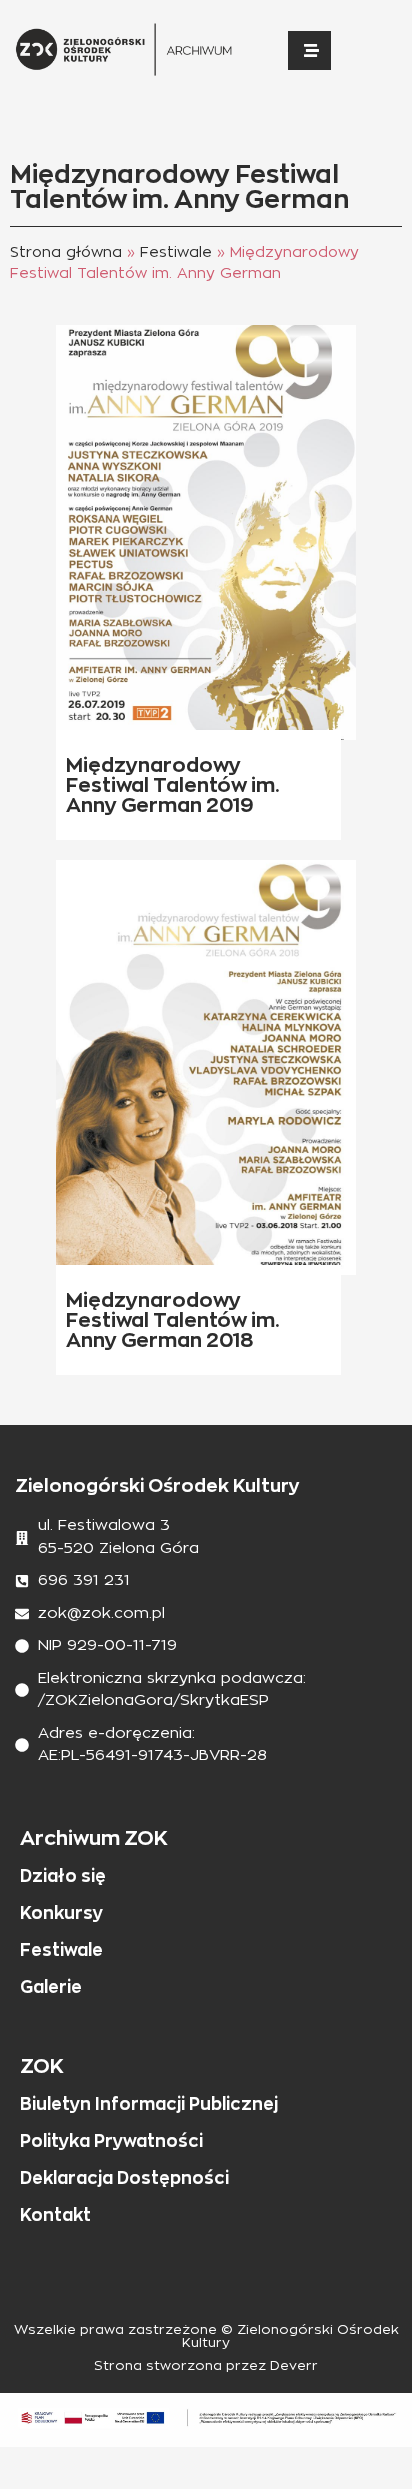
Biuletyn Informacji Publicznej (149, 2104)
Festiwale (176, 252)
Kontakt (55, 2215)
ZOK (42, 2066)
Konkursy (61, 1913)
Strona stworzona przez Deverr (206, 2366)
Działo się (63, 1876)
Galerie (51, 1987)
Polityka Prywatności (111, 2141)
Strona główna (66, 252)
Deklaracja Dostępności (124, 2178)
